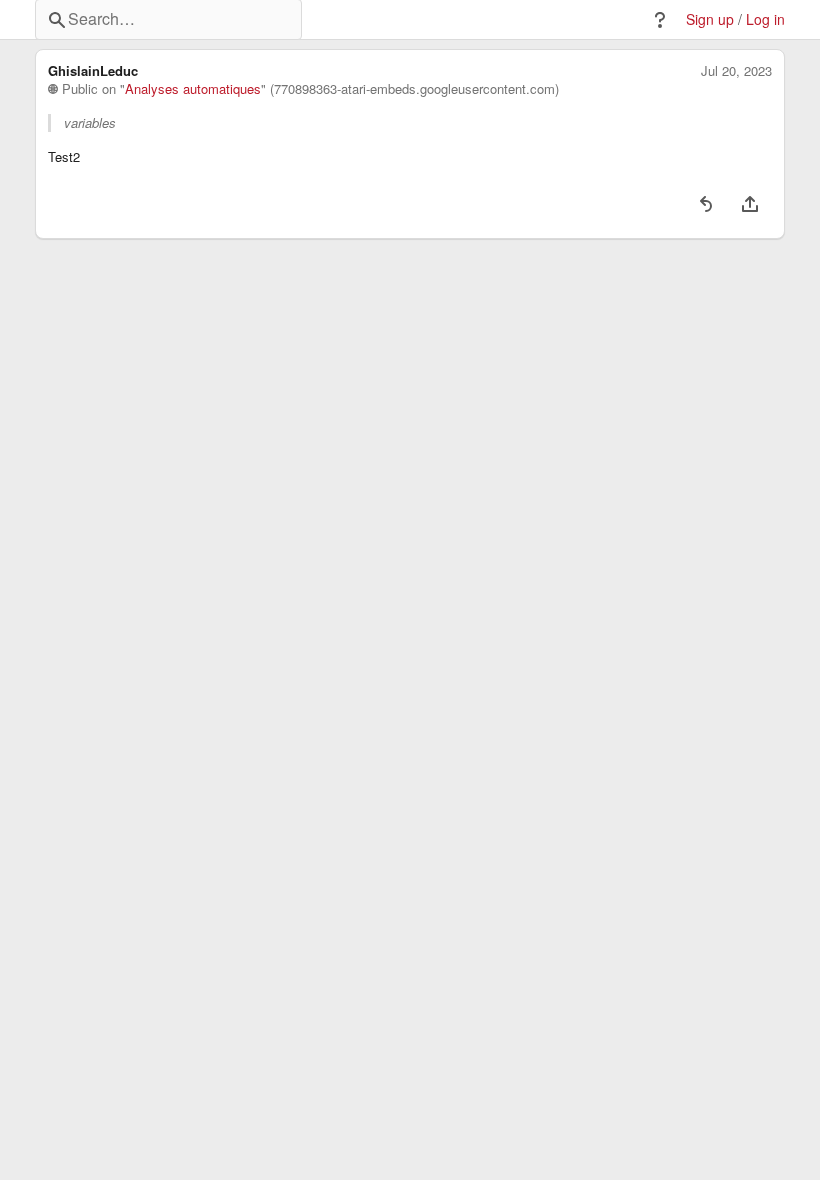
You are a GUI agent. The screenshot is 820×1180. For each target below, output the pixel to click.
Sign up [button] (710, 19)
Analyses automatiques (193, 89)
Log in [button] (765, 19)
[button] (660, 20)
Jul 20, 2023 (736, 71)
